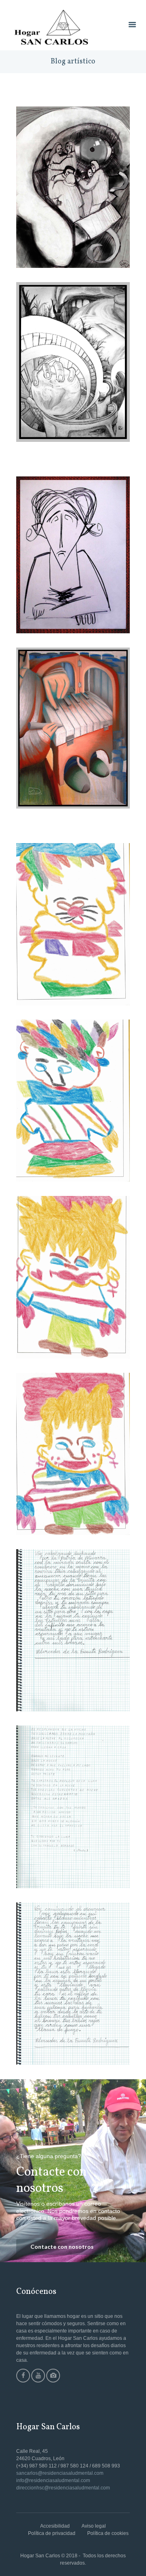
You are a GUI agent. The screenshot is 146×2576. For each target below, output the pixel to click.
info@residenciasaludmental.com (53, 2480)
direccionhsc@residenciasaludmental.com (63, 2488)
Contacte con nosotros (62, 2247)
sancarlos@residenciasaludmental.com (60, 2473)
